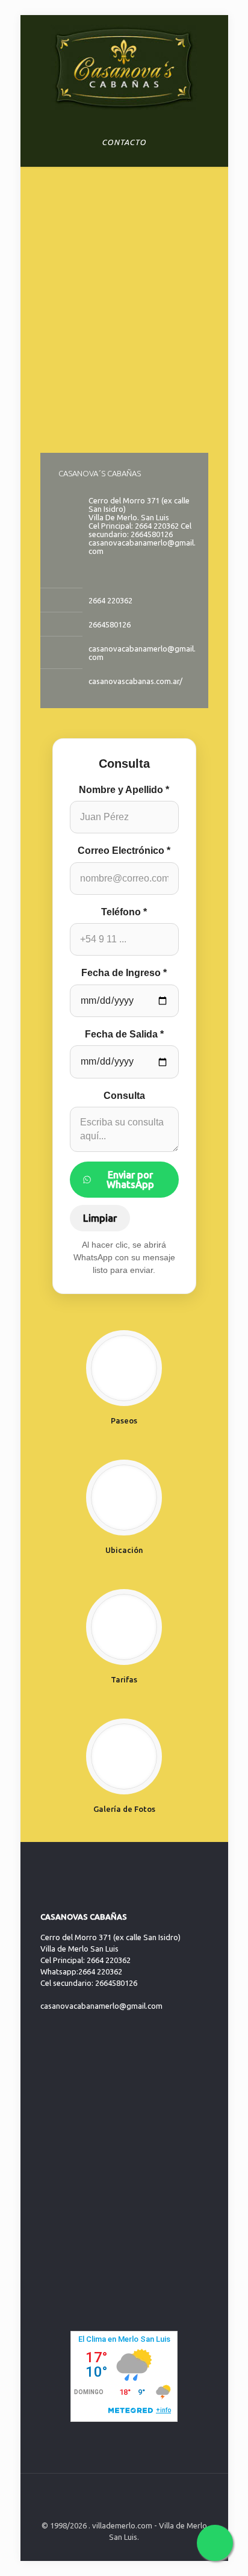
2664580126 (110, 624)
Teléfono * (124, 912)
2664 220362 (110, 600)
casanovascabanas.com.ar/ (135, 681)
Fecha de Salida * (124, 1034)
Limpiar (100, 1218)
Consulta (124, 1096)
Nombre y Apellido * (124, 790)
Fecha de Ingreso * (124, 973)
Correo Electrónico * (124, 851)
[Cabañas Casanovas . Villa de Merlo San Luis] (124, 66)
